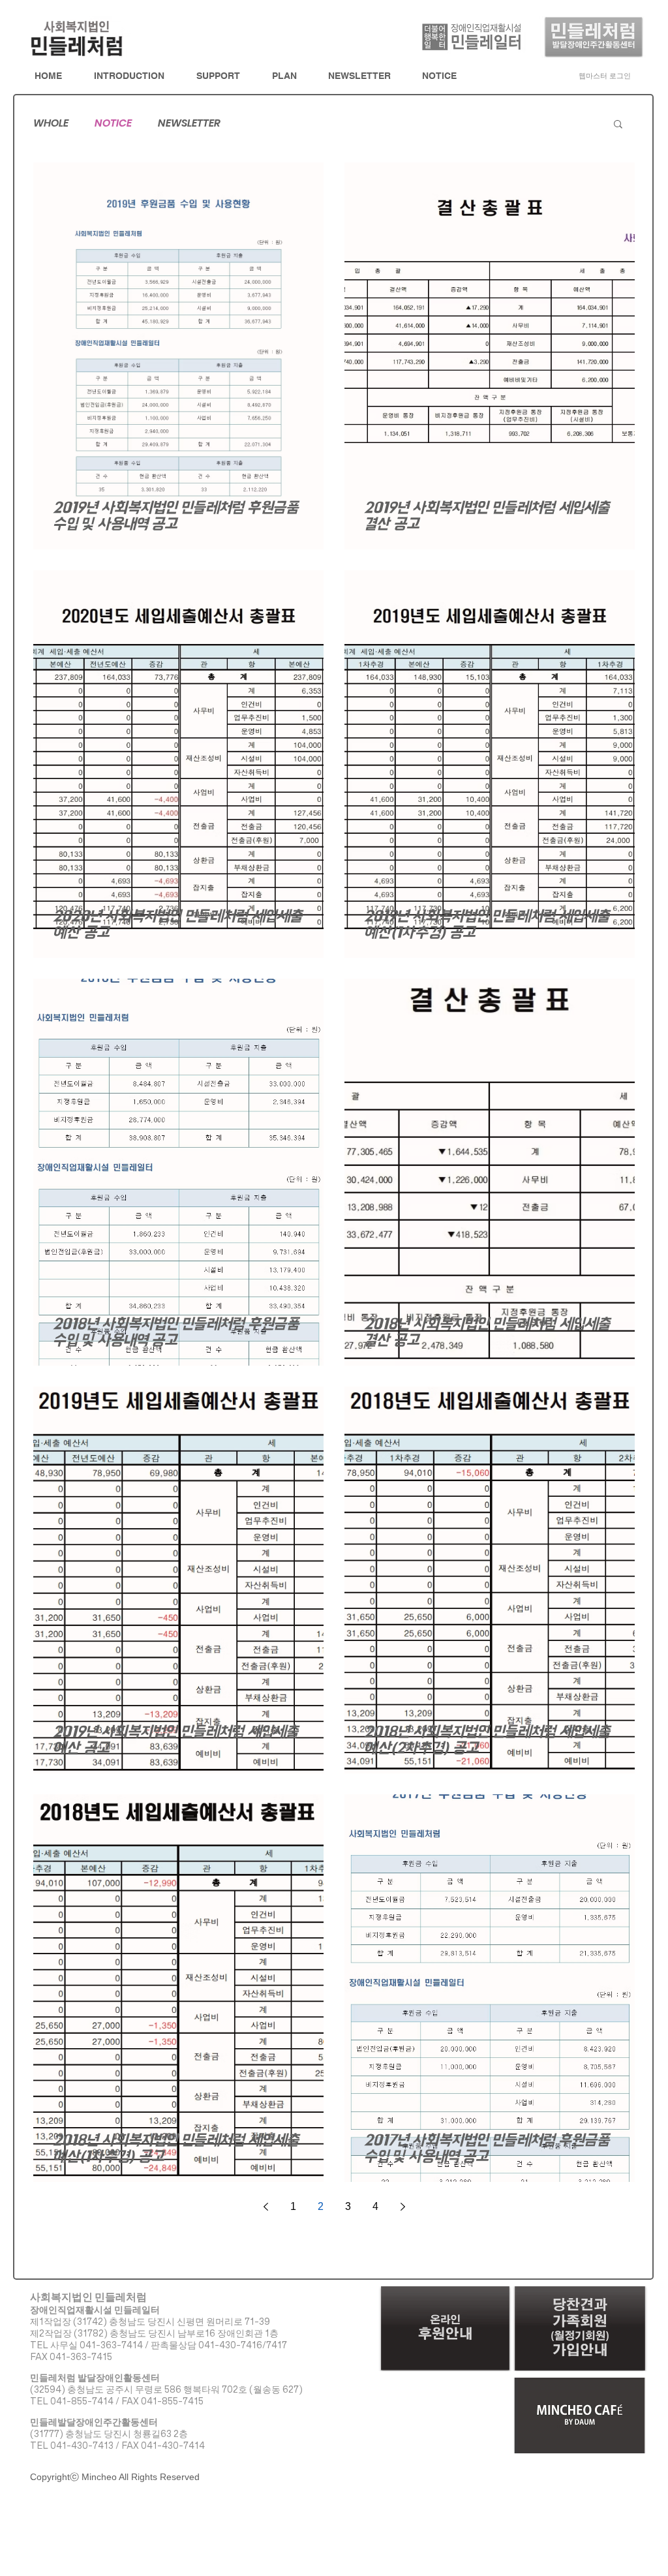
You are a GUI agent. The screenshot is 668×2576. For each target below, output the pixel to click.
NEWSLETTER (189, 123)
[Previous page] (266, 2207)
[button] (618, 125)
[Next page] (402, 2207)
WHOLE (51, 123)
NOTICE (113, 123)
